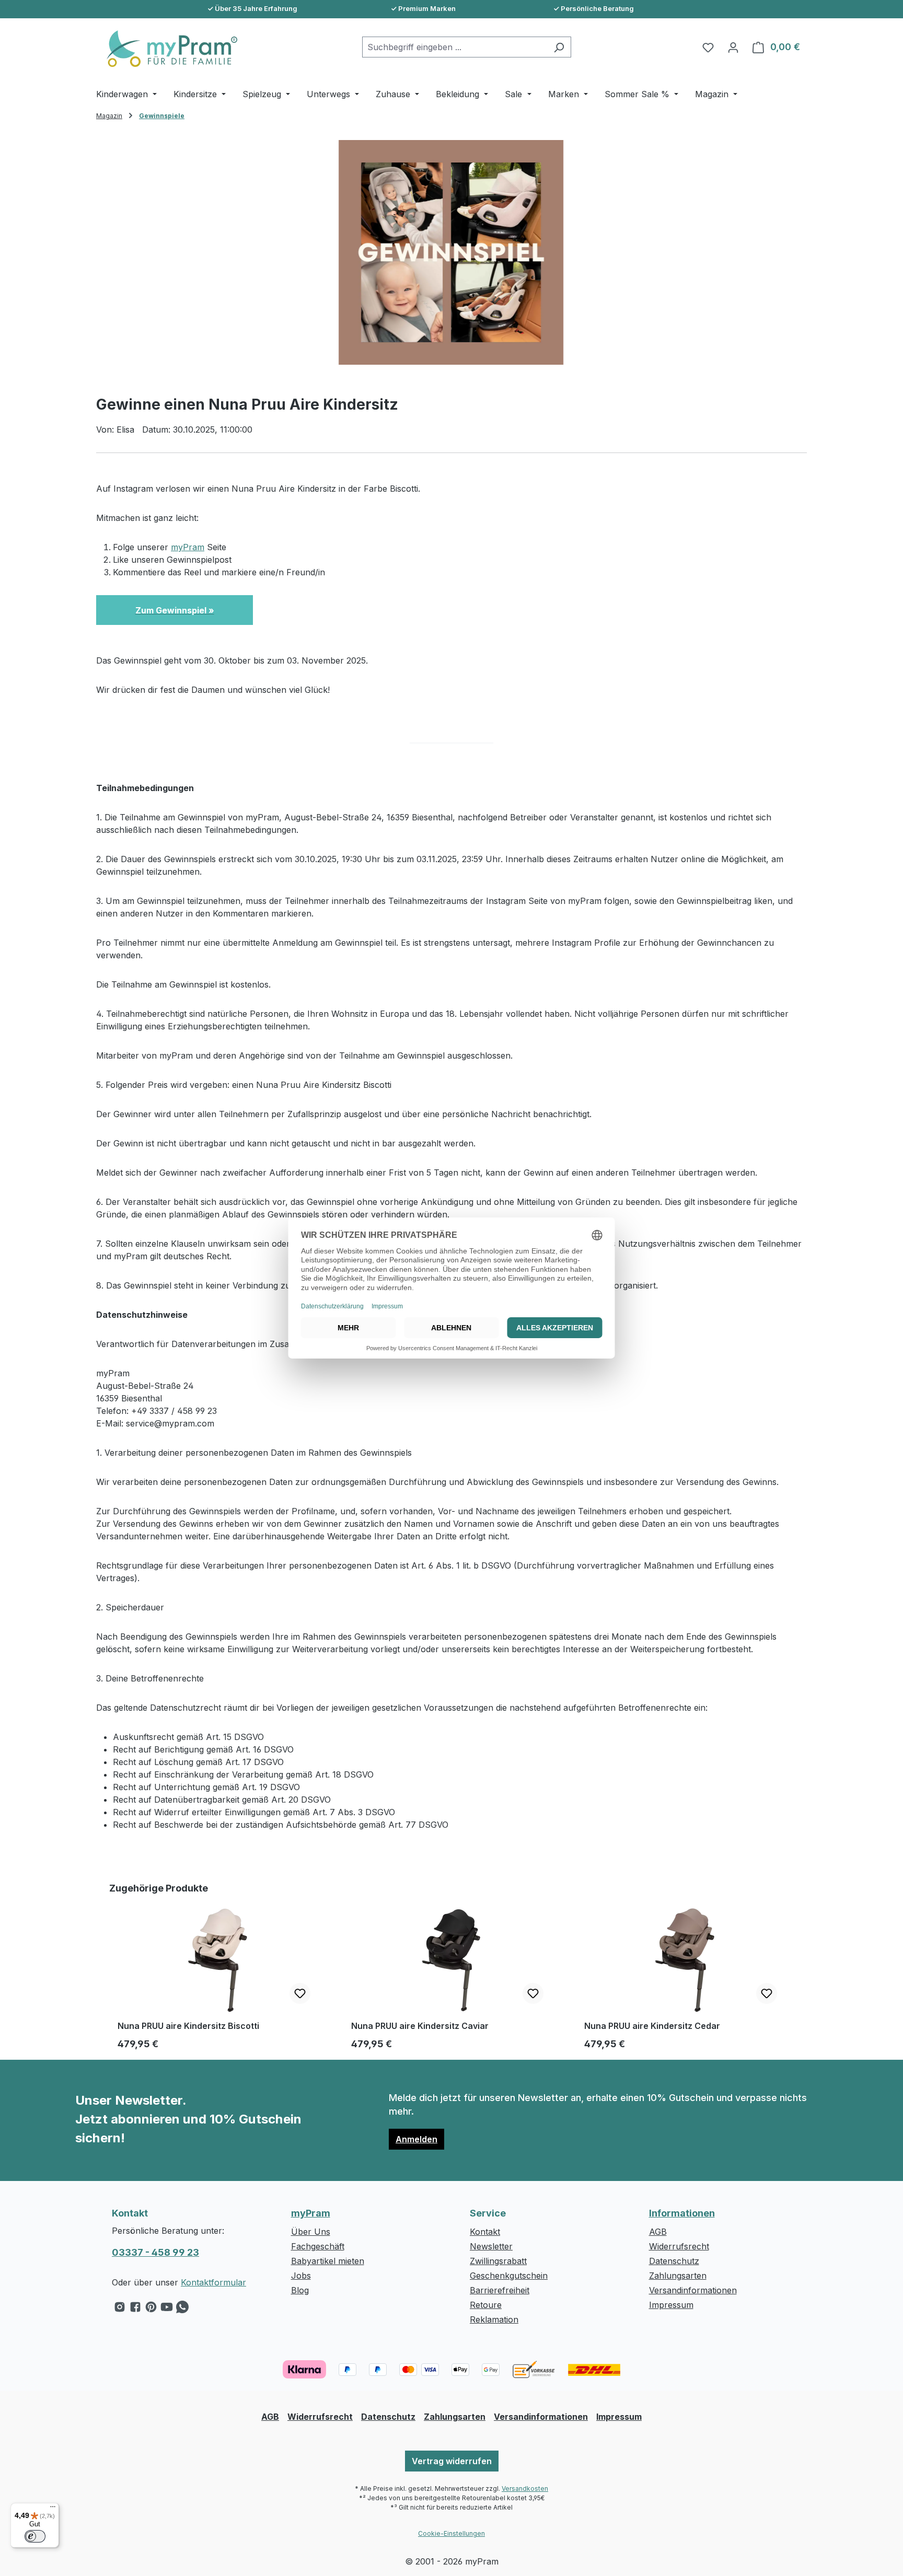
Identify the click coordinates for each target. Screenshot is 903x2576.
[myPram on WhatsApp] (182, 2310)
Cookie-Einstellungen (451, 2533)
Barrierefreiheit (500, 2290)
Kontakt (485, 2232)
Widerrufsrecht (679, 2246)
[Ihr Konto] (733, 47)
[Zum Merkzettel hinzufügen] (300, 1993)
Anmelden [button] (416, 2139)
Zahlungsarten (678, 2276)
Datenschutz (674, 2261)
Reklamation (494, 2319)
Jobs (301, 2276)
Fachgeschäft (318, 2246)
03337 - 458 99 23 (155, 2252)
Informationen (682, 2213)
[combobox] (455, 47)
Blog (300, 2290)
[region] (451, 252)
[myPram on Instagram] (120, 2310)
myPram (188, 547)
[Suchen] (559, 47)
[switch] (35, 2536)
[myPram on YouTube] (167, 2310)
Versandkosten (525, 2488)
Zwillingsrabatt (498, 2261)
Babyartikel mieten (328, 2261)
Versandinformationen (693, 2290)
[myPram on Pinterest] (151, 2310)
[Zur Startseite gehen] (167, 49)
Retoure (486, 2305)
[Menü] (53, 2509)
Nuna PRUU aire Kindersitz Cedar (652, 2026)
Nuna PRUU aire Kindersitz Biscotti (188, 2026)
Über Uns (311, 2232)
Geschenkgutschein (509, 2276)
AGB (658, 2232)
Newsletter (491, 2246)
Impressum (671, 2305)
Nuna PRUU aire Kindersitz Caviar (420, 2026)
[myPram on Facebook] (135, 2310)
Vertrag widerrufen (452, 2461)
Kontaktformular (213, 2282)
